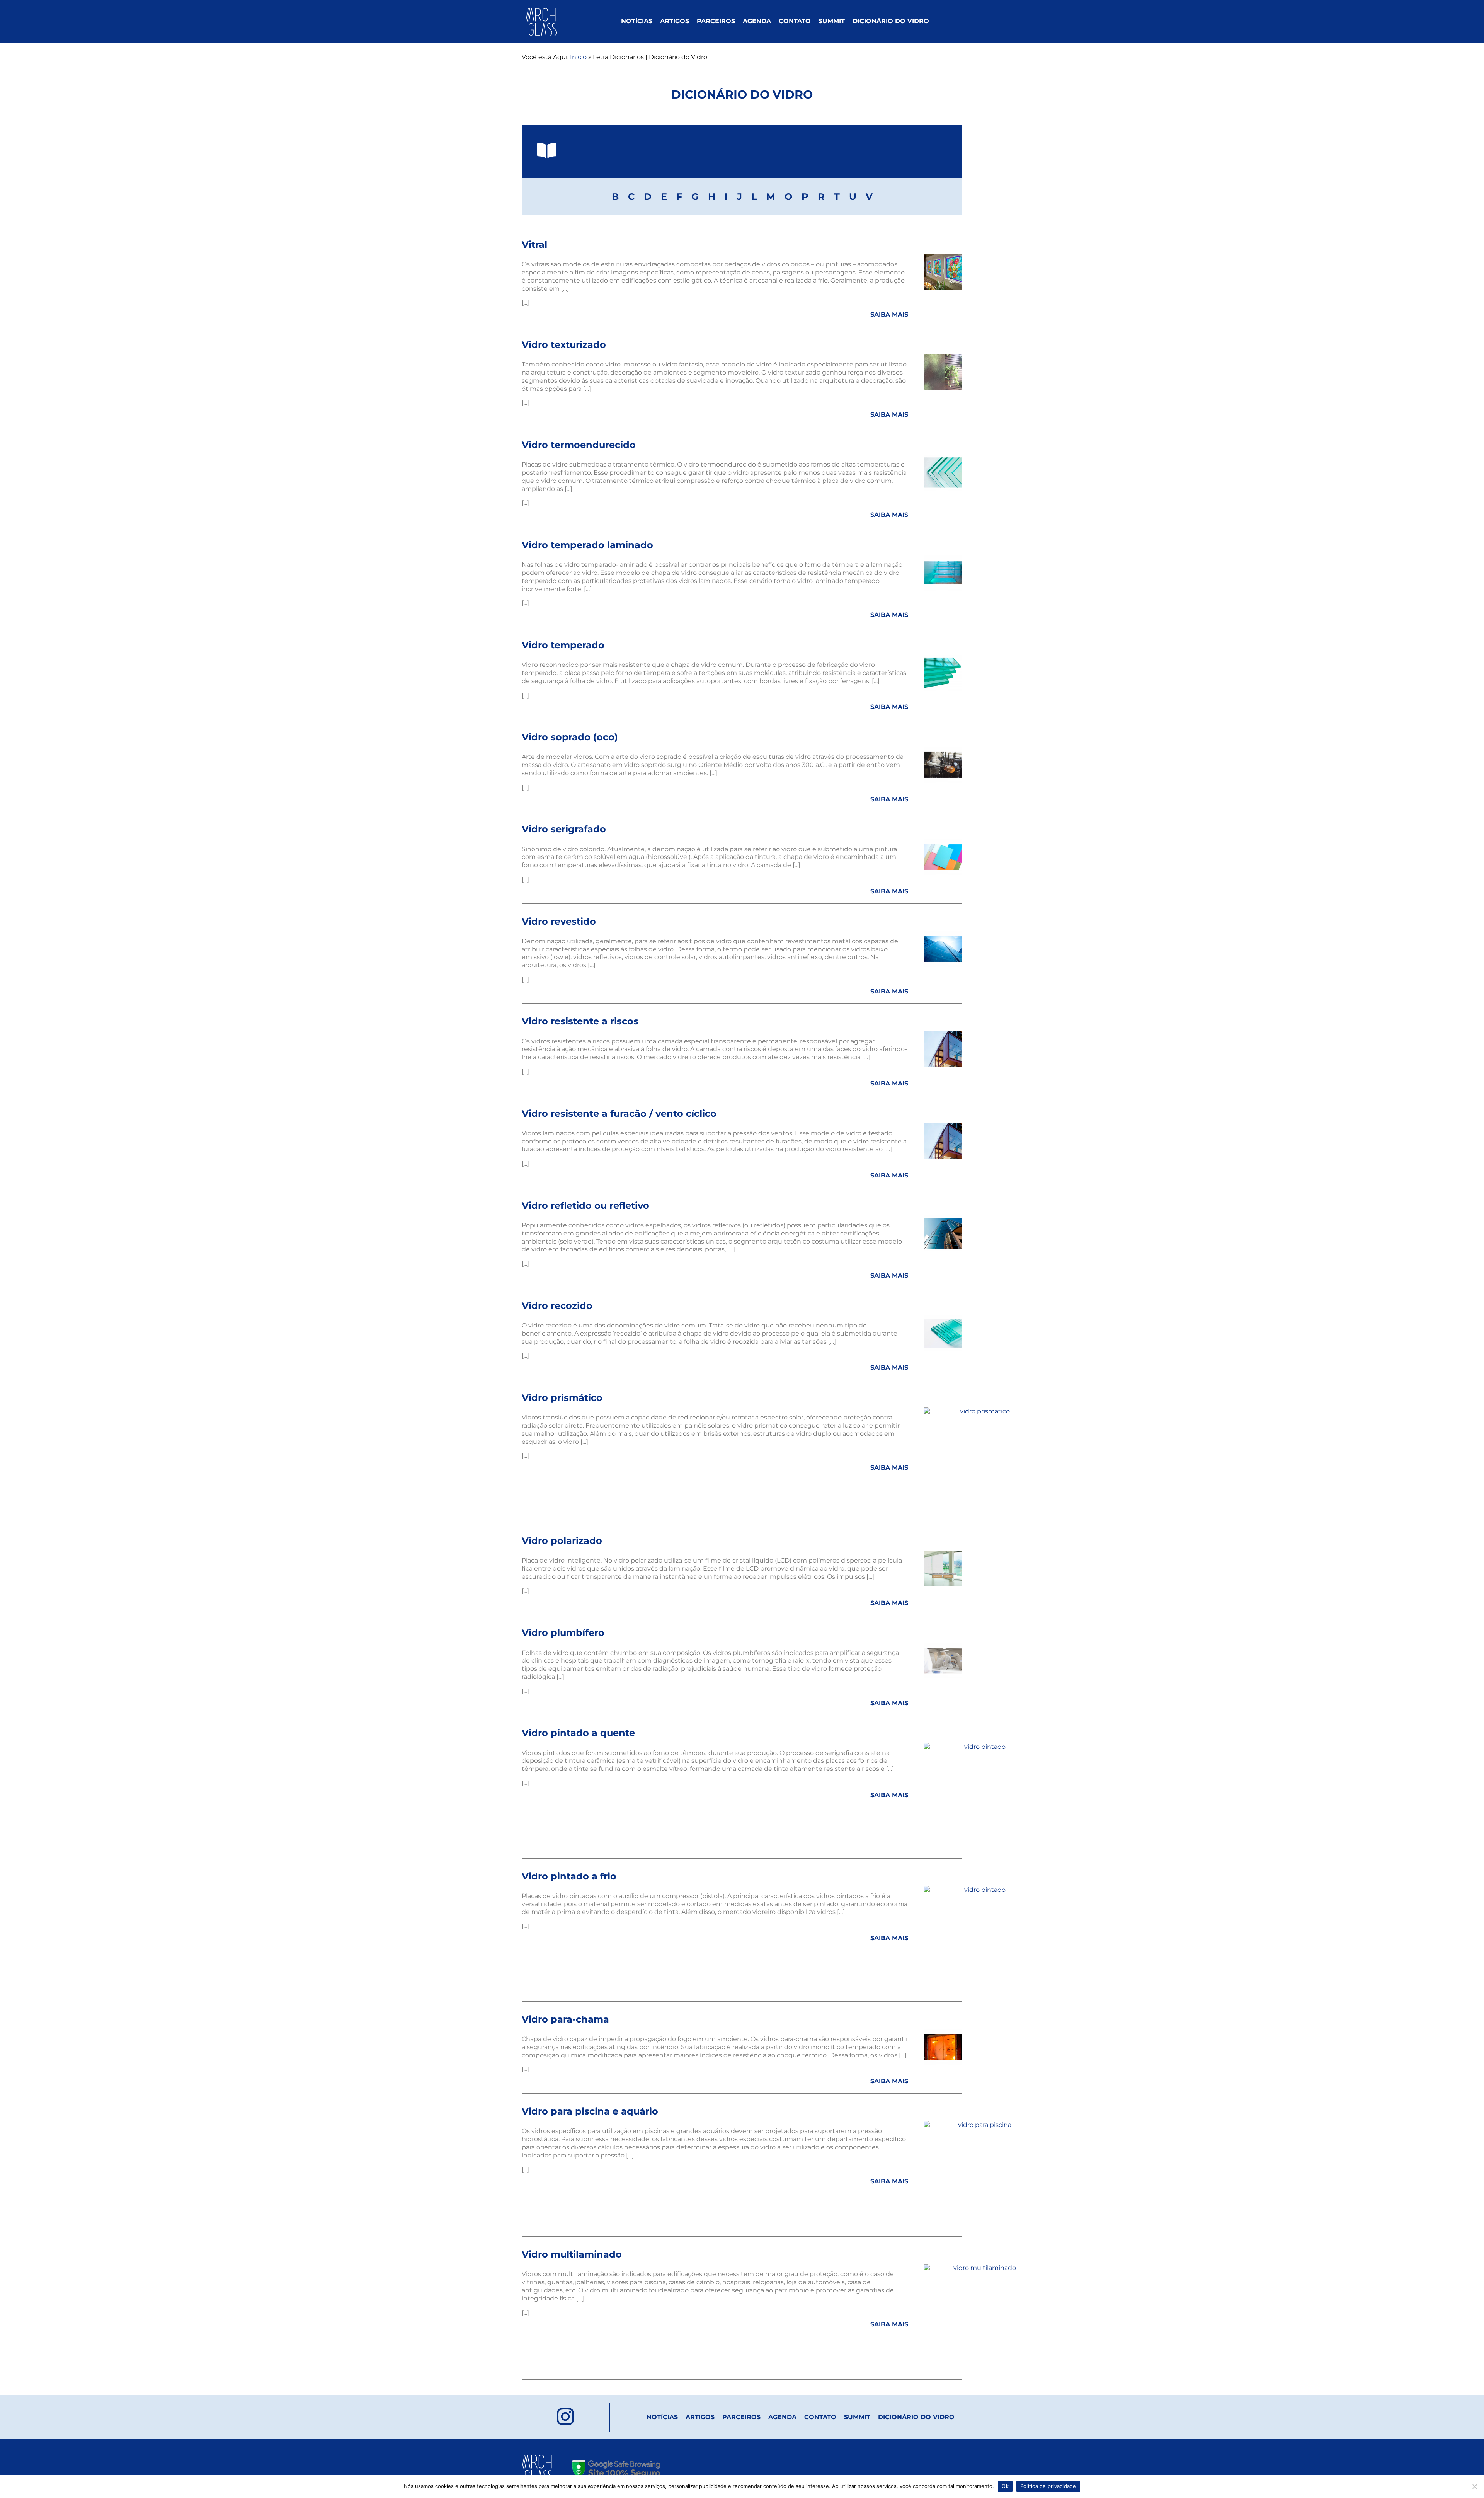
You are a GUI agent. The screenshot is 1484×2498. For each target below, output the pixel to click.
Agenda (757, 21)
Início (578, 57)
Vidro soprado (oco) (570, 737)
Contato (795, 21)
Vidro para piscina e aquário (590, 2111)
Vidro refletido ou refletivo (585, 1206)
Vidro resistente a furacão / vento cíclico (619, 1114)
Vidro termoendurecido (579, 445)
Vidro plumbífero (563, 1633)
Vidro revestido (559, 921)
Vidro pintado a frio (569, 1876)
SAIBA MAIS (889, 314)
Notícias (637, 21)
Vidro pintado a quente (578, 1733)
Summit (832, 21)
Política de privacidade (1048, 2486)
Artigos (675, 21)
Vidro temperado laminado (587, 545)
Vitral (534, 245)
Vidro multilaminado (572, 2254)
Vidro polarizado (562, 1541)
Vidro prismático (562, 1398)
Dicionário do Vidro (891, 21)
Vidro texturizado (564, 345)
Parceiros (716, 21)
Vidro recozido (557, 1306)
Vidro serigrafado (564, 829)
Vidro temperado (563, 645)
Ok (1005, 2486)
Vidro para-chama (565, 2019)
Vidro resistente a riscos (580, 1021)
